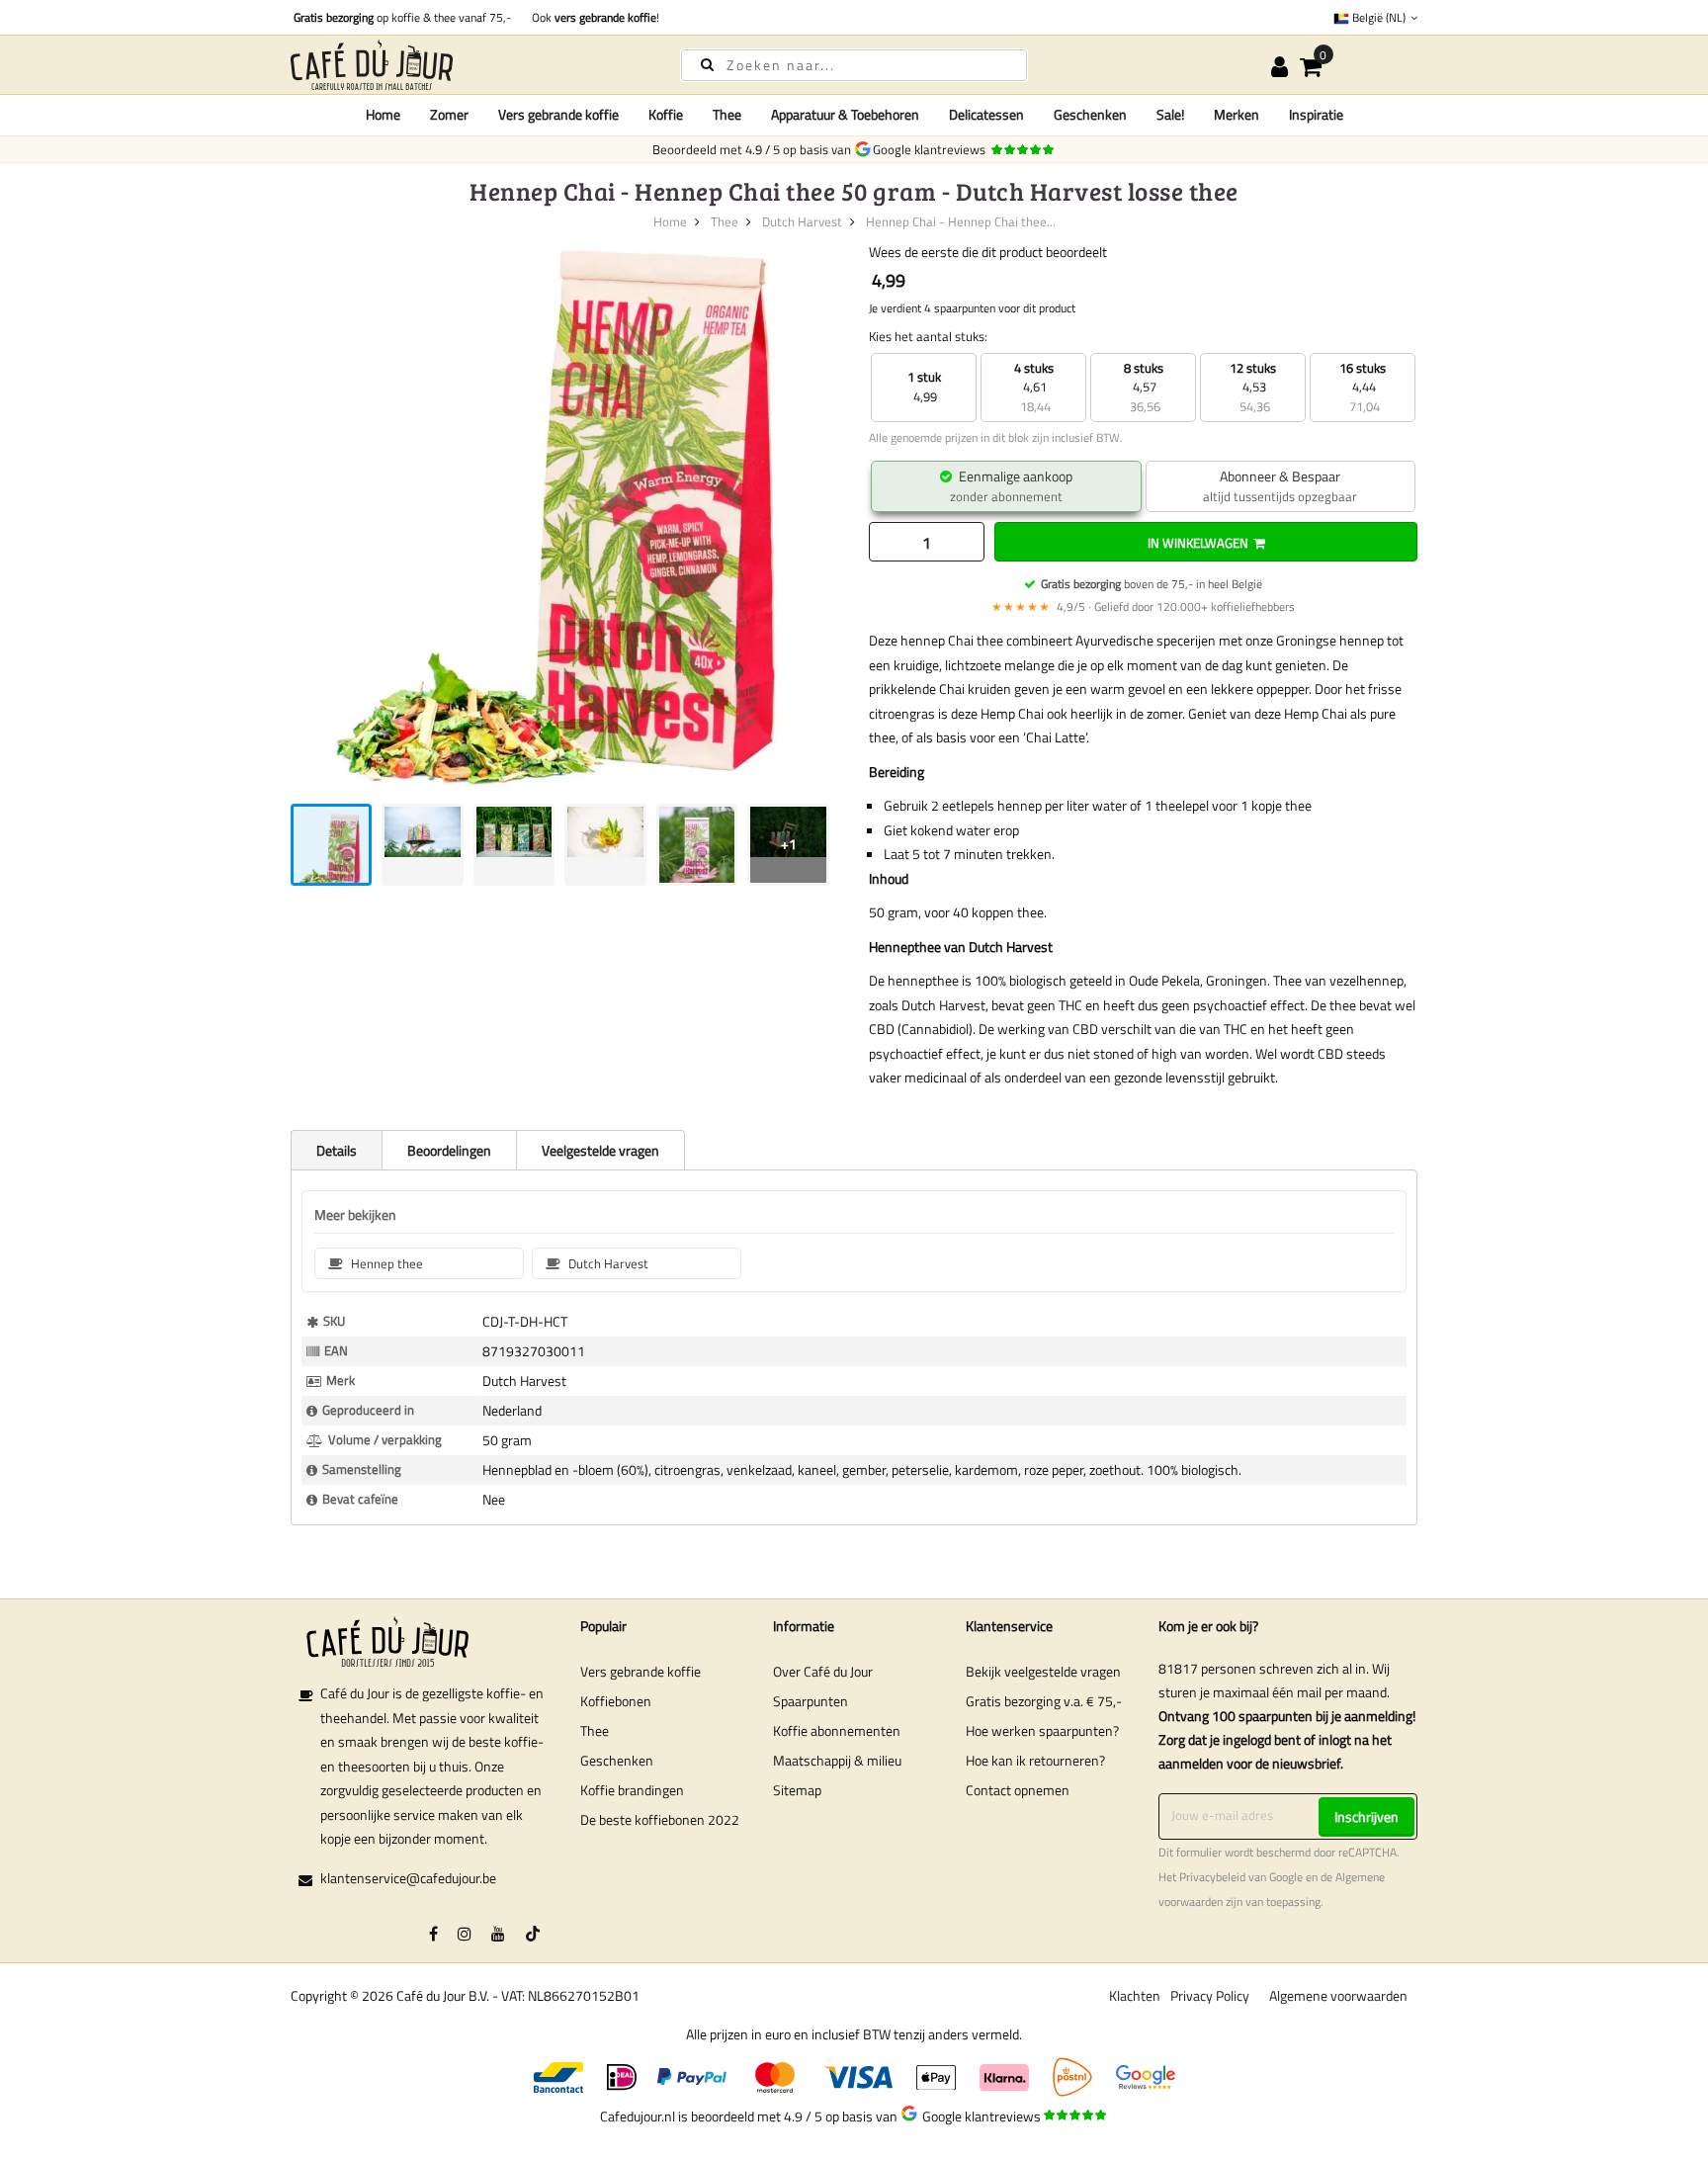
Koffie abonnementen (837, 1730)
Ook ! (593, 17)
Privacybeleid (1212, 1877)
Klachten (1135, 1995)
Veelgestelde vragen (600, 1150)
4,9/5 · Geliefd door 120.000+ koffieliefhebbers (1143, 606)
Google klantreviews (932, 149)
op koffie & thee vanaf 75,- (402, 17)
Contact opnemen (1018, 1790)
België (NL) (1379, 17)
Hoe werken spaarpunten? (1042, 1730)
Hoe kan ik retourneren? (1035, 1760)
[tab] (336, 1150)
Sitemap (797, 1790)
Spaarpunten (811, 1701)
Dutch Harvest (802, 221)
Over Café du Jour (823, 1671)
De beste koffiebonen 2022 (660, 1819)
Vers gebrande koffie (640, 1671)
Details (337, 1150)
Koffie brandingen (632, 1790)
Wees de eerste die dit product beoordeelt (988, 252)
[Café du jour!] (469, 65)
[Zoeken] (707, 64)
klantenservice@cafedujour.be (408, 1878)
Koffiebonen (616, 1701)
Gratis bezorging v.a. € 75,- (1044, 1701)
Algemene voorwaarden (1338, 1995)
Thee (725, 221)
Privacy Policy (1210, 1995)
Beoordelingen (449, 1150)
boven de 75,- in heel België (1152, 584)
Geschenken (617, 1760)
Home (383, 114)
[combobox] (854, 65)
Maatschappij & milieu (837, 1760)
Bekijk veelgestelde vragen (1043, 1671)
